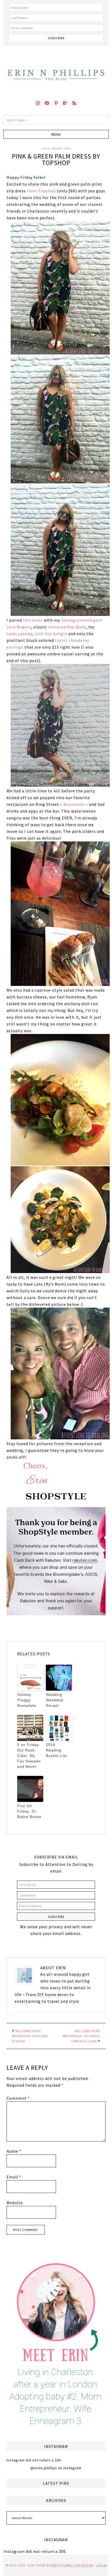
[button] (56, 134)
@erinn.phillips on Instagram (56, 2468)
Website (15, 2203)
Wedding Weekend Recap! (55, 1700)
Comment (18, 2098)
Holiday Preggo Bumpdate (27, 1700)
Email (14, 2177)
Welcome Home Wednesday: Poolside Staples (30, 2036)
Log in (101, 2565)
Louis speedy (19, 634)
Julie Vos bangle (51, 634)
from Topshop (41, 191)
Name (14, 2151)
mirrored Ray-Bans (67, 627)
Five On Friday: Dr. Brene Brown (29, 1811)
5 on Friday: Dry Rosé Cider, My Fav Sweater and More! (29, 1756)
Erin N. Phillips (56, 70)
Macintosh (74, 804)
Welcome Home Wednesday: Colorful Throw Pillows (82, 2036)
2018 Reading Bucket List (56, 1750)
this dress (33, 620)
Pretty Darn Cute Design (72, 2565)
